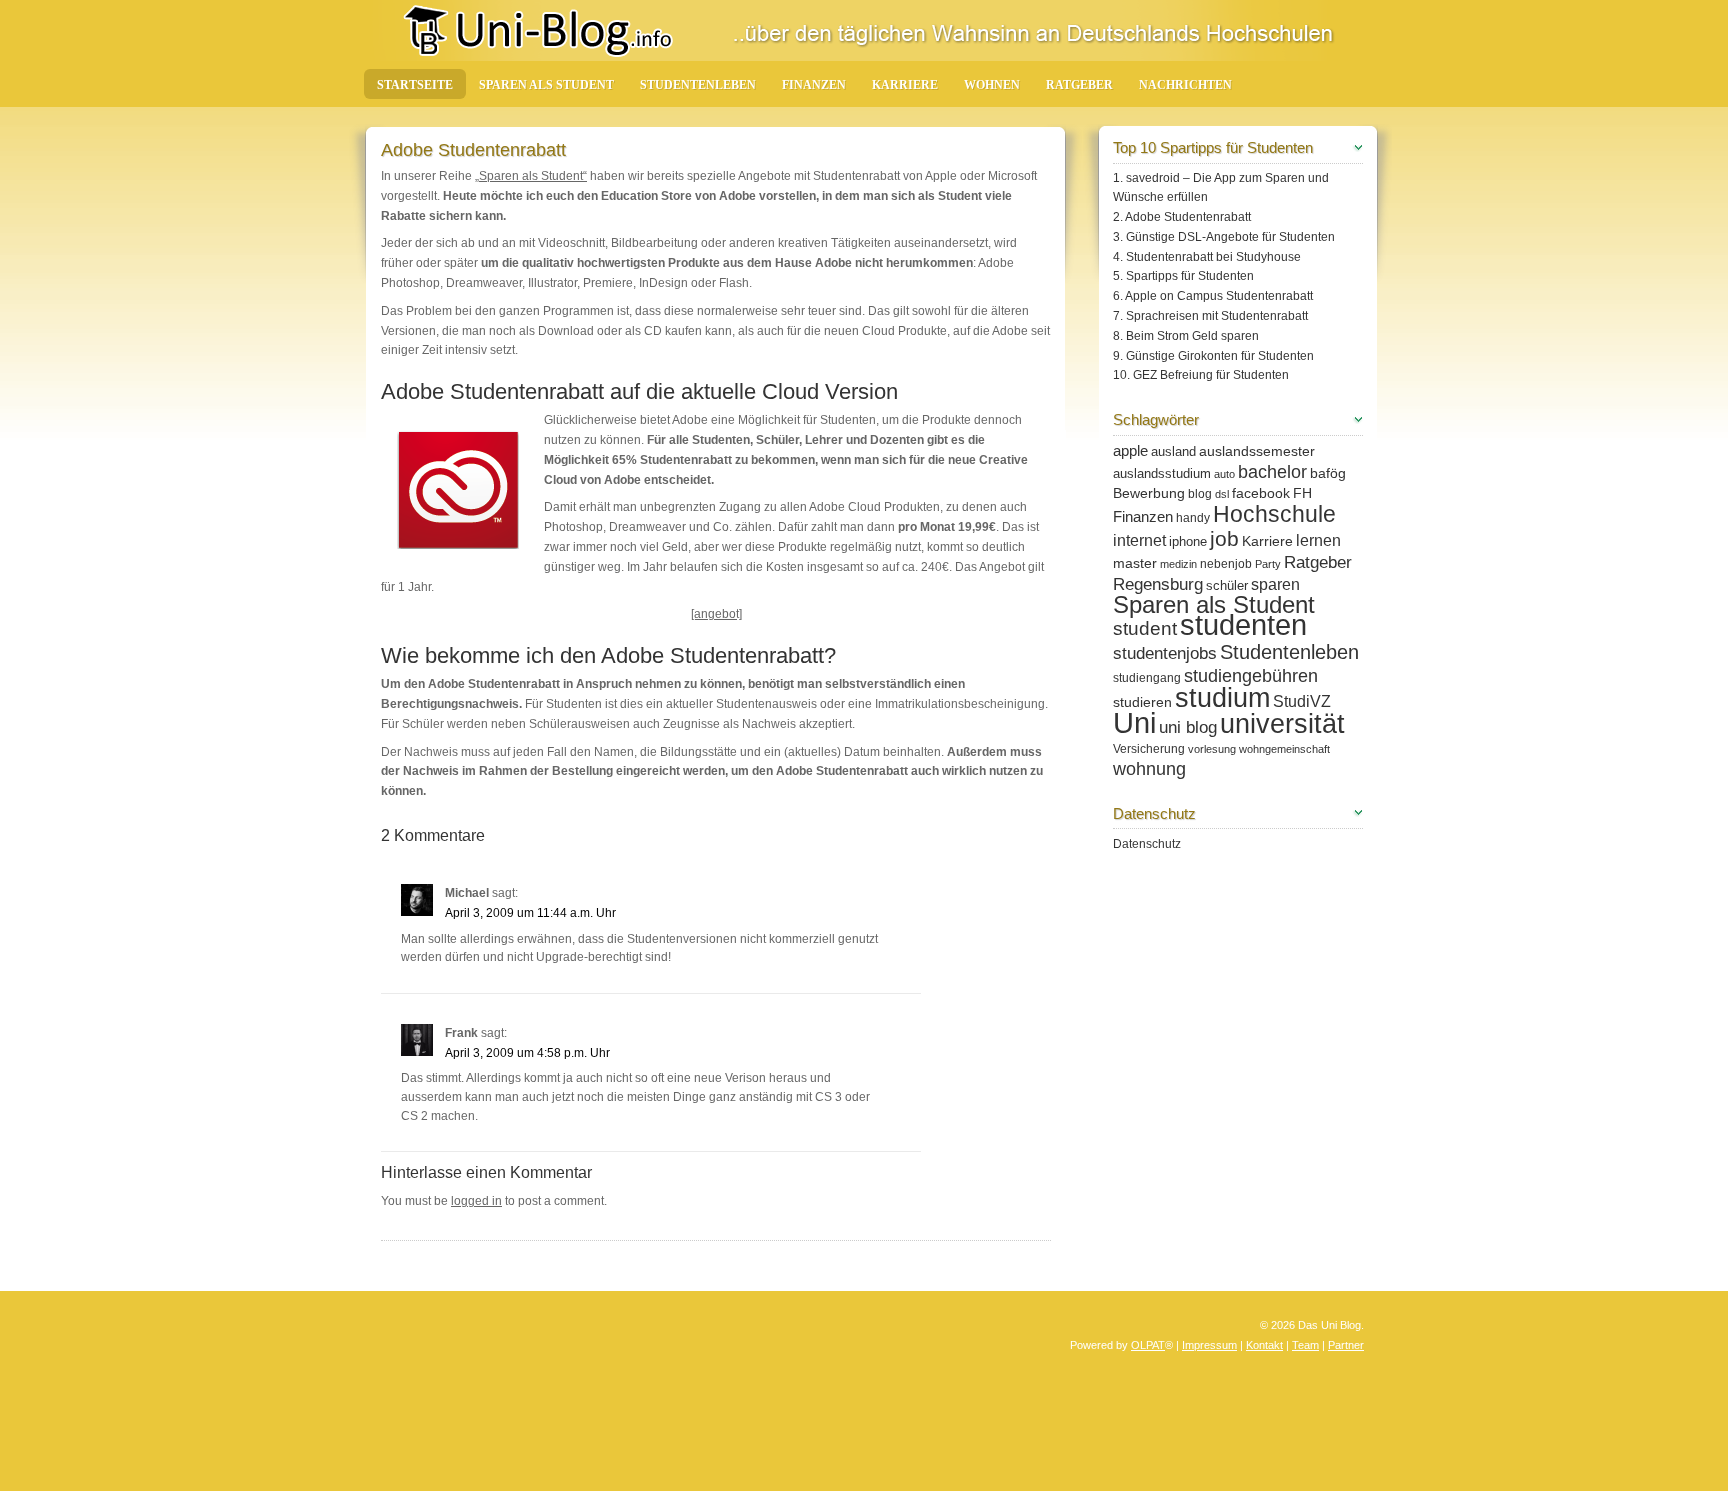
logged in (476, 1201)
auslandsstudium (1162, 473)
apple (1130, 450)
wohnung (1149, 769)
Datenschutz (1147, 844)
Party (1268, 564)
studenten (1243, 625)
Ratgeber (1079, 85)
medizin (1178, 564)
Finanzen (814, 85)
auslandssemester (1257, 451)
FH (1302, 493)
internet (1139, 540)
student (1145, 628)
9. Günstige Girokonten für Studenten (1213, 356)
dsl (1222, 494)
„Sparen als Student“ (531, 176)
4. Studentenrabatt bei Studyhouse (1207, 257)
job (1224, 538)
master (1135, 563)
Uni (1134, 722)
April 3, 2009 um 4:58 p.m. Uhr (527, 1053)
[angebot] (716, 614)
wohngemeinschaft (1284, 749)
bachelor (1272, 472)
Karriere (905, 85)
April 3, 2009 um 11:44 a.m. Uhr (530, 913)
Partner (1346, 1345)
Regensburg (1158, 584)
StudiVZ (1302, 701)
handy (1193, 518)
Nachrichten (1185, 85)
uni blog (1188, 727)
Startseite (415, 85)
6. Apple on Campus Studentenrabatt (1213, 296)
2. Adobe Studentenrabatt (1182, 217)
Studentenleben (698, 85)
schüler (1227, 585)
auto (1224, 474)
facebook (1261, 493)
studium (1222, 698)
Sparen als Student (546, 85)
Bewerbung (1149, 493)
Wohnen (992, 85)
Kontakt (1264, 1345)
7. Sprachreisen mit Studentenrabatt (1210, 316)
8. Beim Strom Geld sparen (1186, 336)
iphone (1188, 541)
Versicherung (1149, 749)
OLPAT (1148, 1345)
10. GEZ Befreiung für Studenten (1201, 375)
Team (1305, 1345)
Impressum (1209, 1345)
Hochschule (1274, 514)
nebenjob (1226, 564)
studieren (1142, 702)
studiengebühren (1251, 675)
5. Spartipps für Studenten (1183, 276)
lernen (1318, 540)
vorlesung (1212, 749)
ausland (1173, 451)
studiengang (1147, 678)
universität (1282, 724)
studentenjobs (1165, 653)
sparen (1275, 584)
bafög (1328, 473)
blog (1200, 494)
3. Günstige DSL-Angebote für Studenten (1224, 237)
